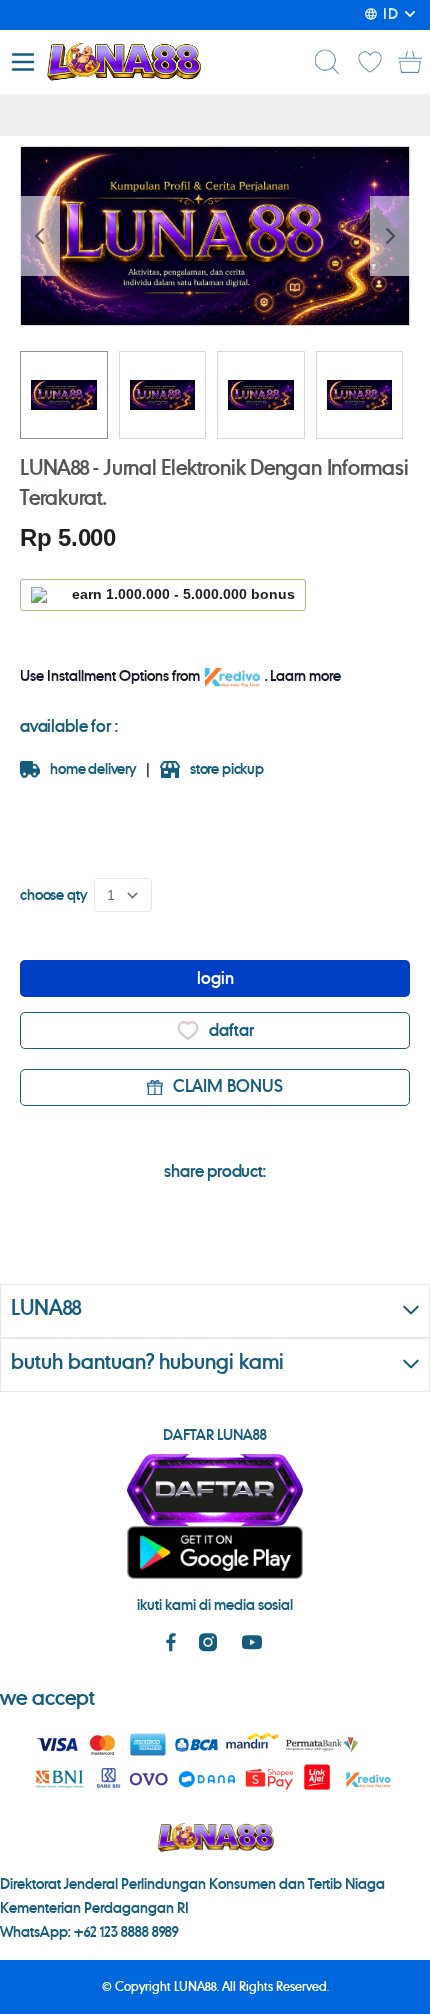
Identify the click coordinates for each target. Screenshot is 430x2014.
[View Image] (64, 395)
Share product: (215, 1172)
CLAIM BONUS (228, 1087)
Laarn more (305, 677)
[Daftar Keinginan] (370, 62)
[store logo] (123, 62)
